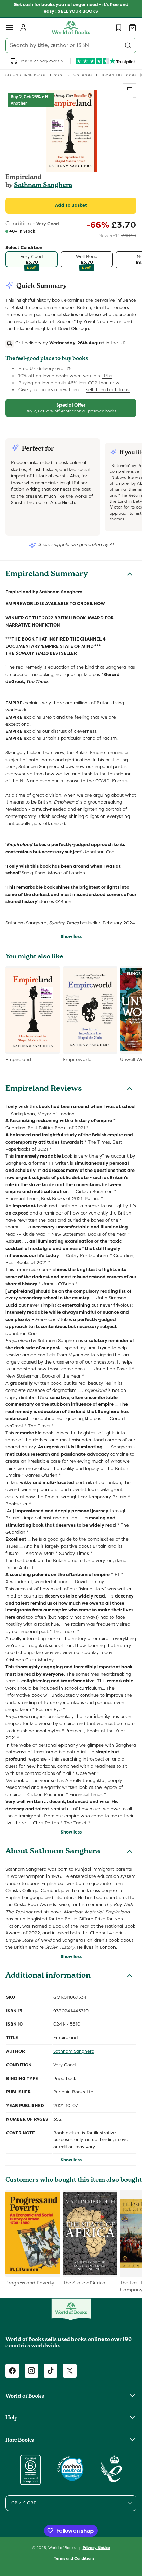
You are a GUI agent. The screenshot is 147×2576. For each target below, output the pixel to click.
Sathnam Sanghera (43, 186)
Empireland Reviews (44, 1089)
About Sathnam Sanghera (53, 1852)
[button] (10, 28)
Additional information (48, 1976)
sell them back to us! (108, 390)
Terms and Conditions (74, 2558)
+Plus (107, 376)
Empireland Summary (47, 575)
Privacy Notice (96, 2548)
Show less (71, 936)
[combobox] (71, 45)
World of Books (62, 2548)
